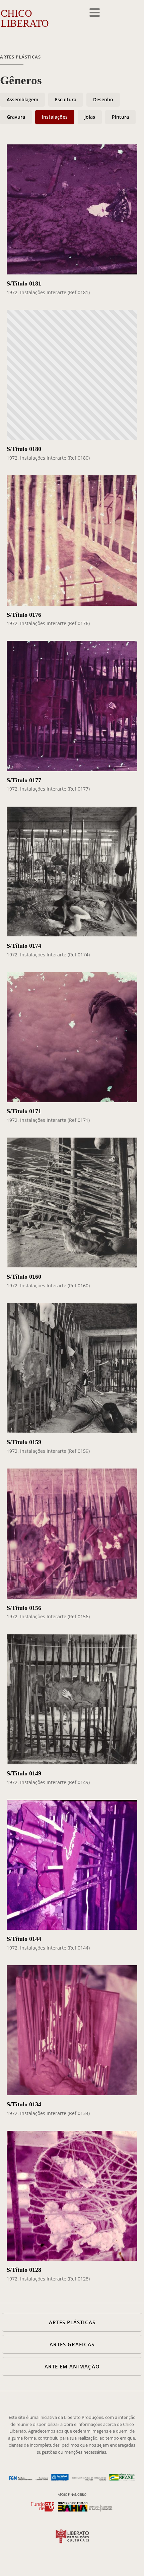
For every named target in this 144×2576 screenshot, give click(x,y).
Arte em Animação (72, 2366)
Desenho (103, 99)
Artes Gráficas (72, 2344)
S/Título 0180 (24, 449)
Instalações (55, 117)
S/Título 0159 (24, 1442)
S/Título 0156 (24, 1608)
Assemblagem (22, 99)
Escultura (66, 99)
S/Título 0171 (24, 1111)
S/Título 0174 (24, 946)
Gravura (16, 117)
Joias (90, 117)
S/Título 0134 (24, 2104)
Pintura (120, 117)
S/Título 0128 (24, 2270)
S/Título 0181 (24, 283)
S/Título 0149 (24, 1773)
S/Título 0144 (24, 1939)
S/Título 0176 (24, 615)
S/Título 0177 (24, 780)
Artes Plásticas (20, 57)
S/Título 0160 (24, 1277)
